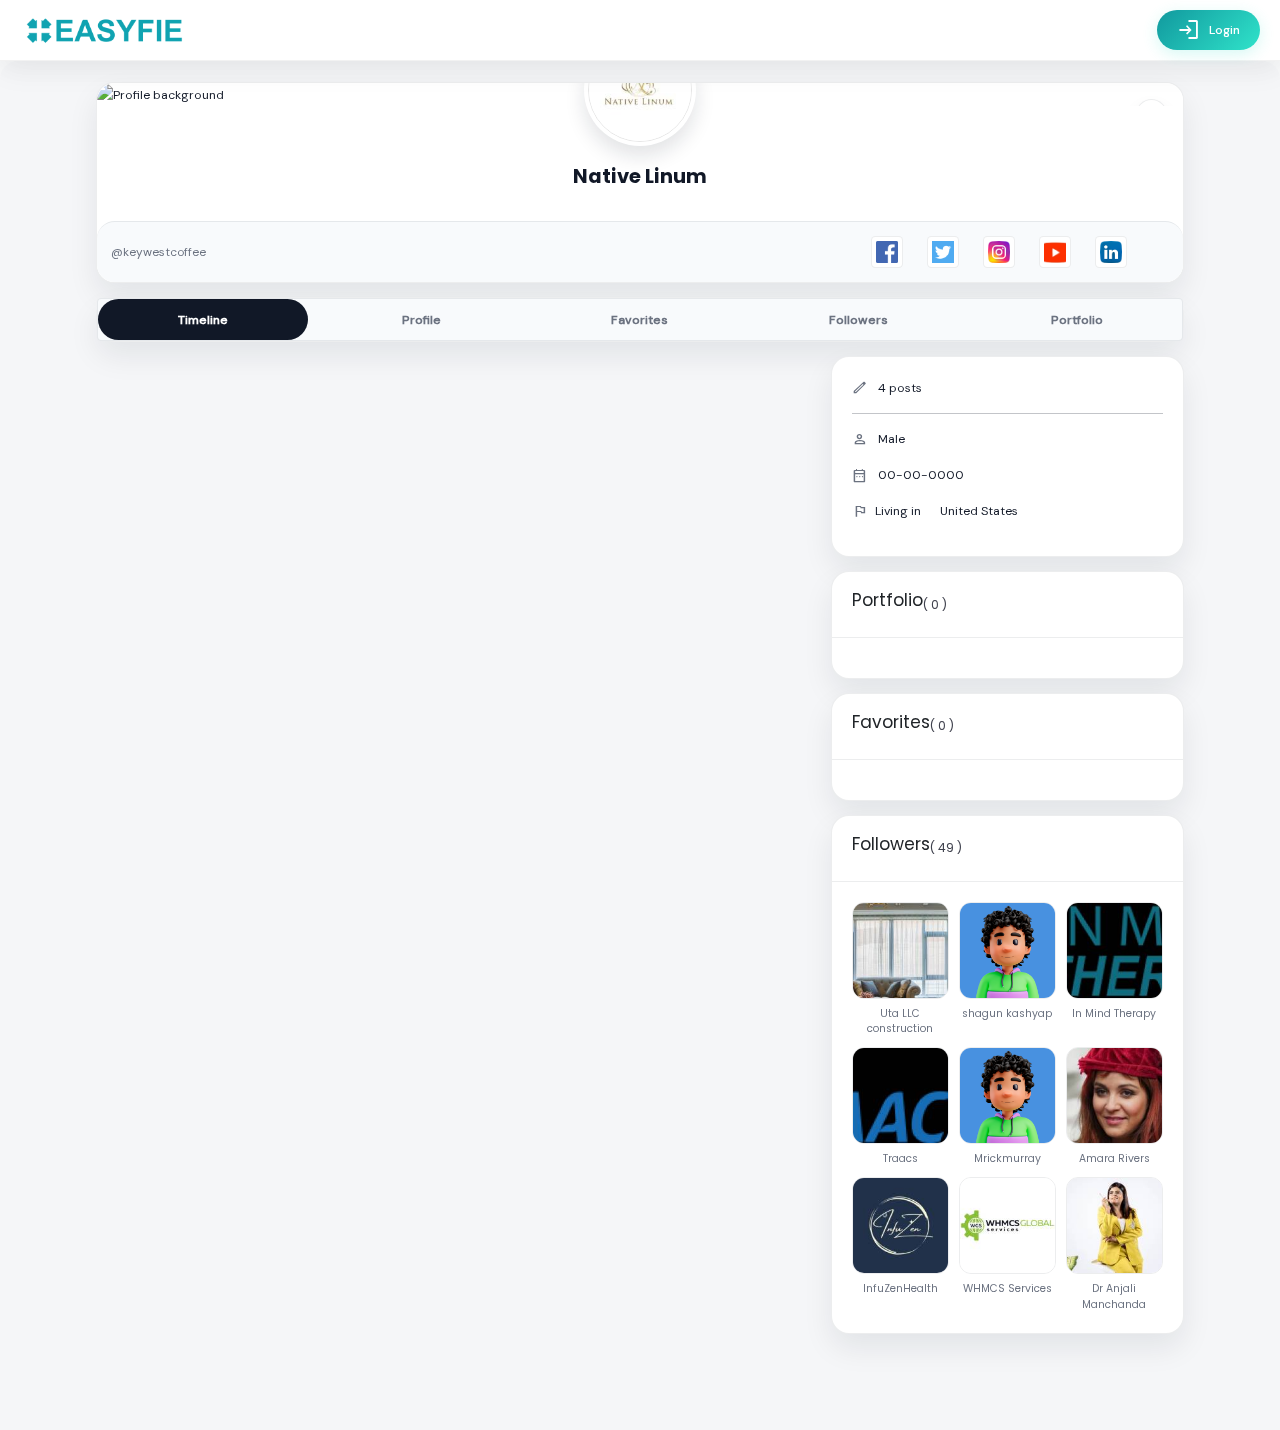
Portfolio (1077, 320)
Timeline (203, 320)
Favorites (639, 320)
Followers (858, 320)
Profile (421, 320)
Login (1208, 30)
